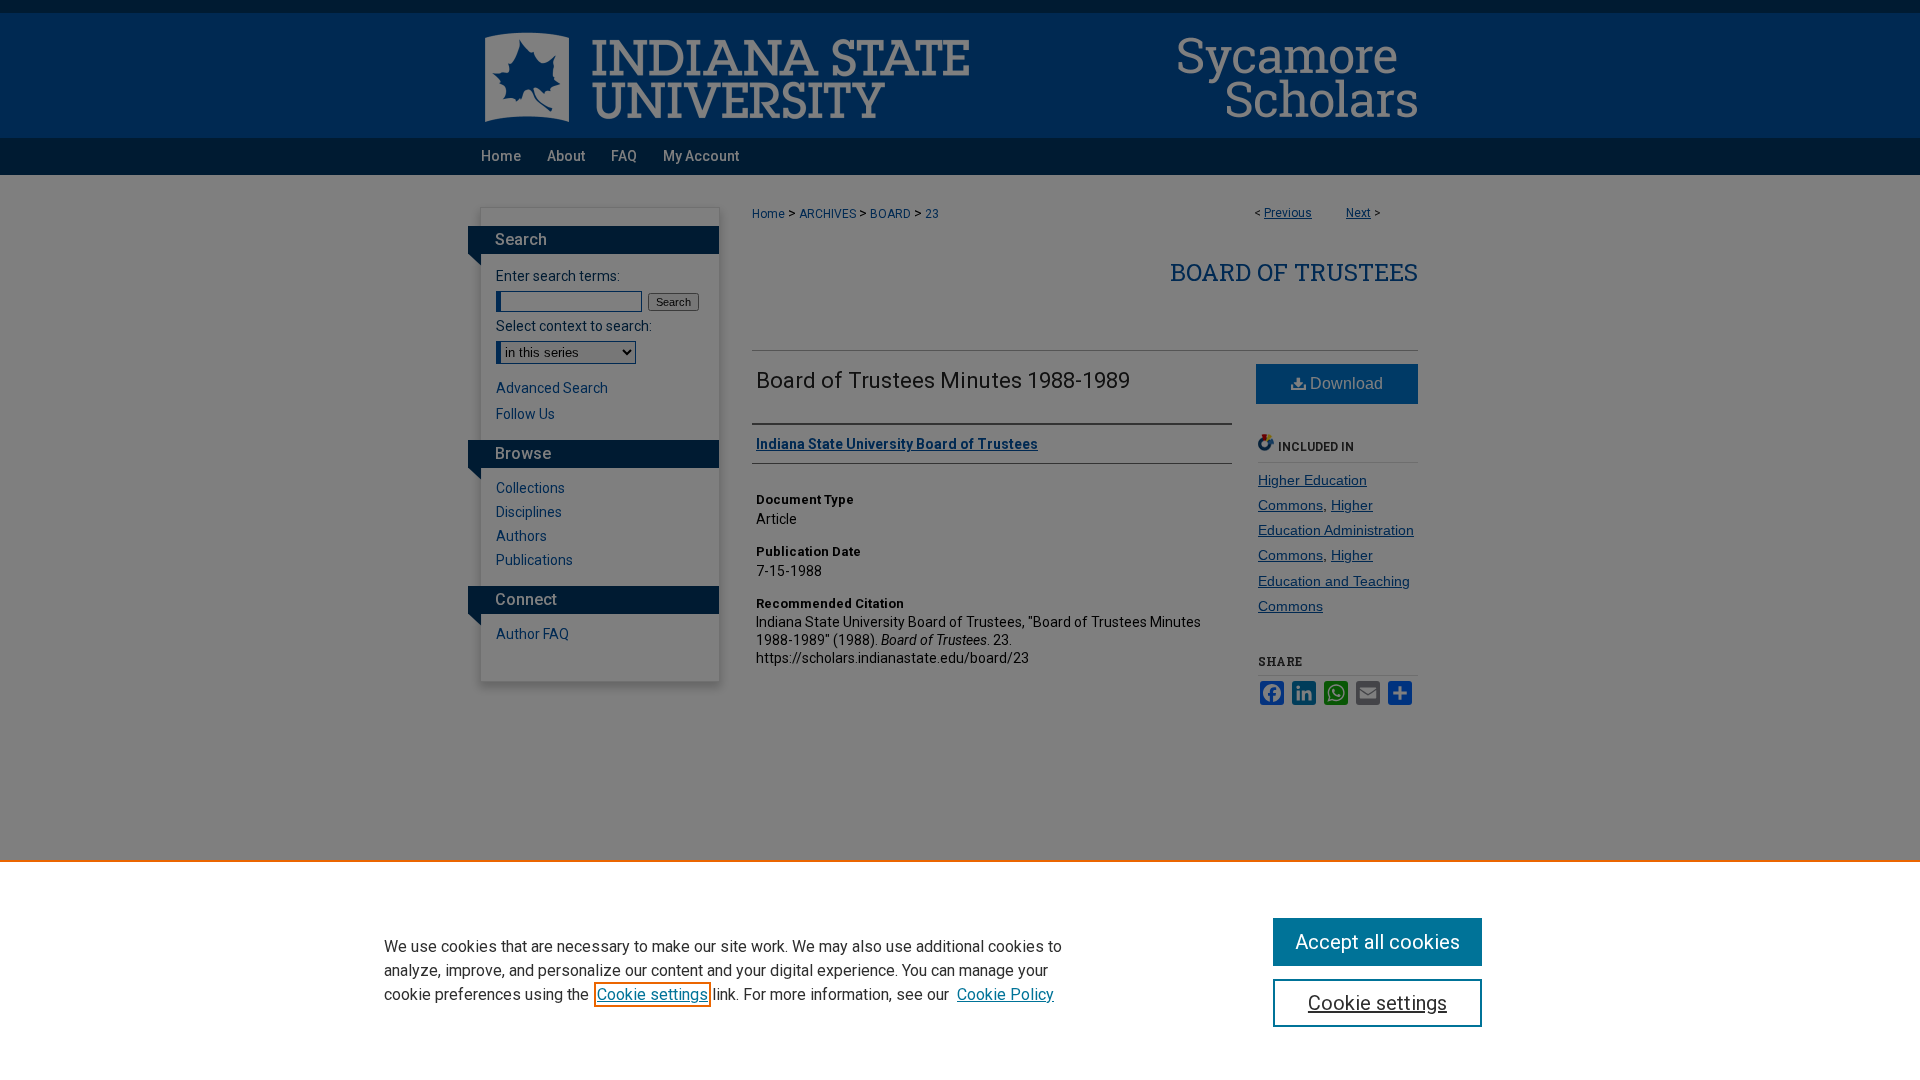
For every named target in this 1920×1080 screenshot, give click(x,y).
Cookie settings (652, 994)
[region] (960, 970)
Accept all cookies (1377, 942)
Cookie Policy (1005, 994)
